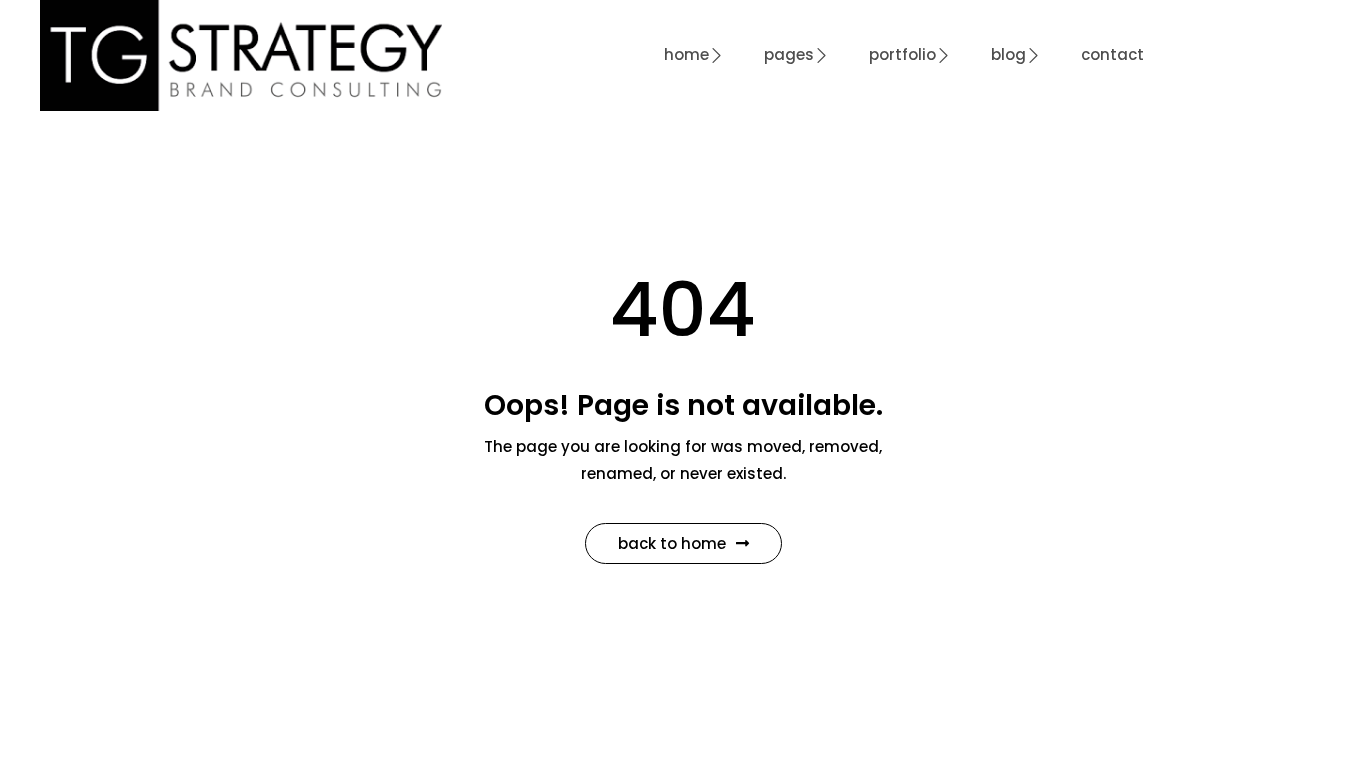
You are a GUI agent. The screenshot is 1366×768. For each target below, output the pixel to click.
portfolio (902, 54)
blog (1008, 54)
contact (1112, 54)
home (686, 54)
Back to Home (672, 543)
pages (789, 54)
